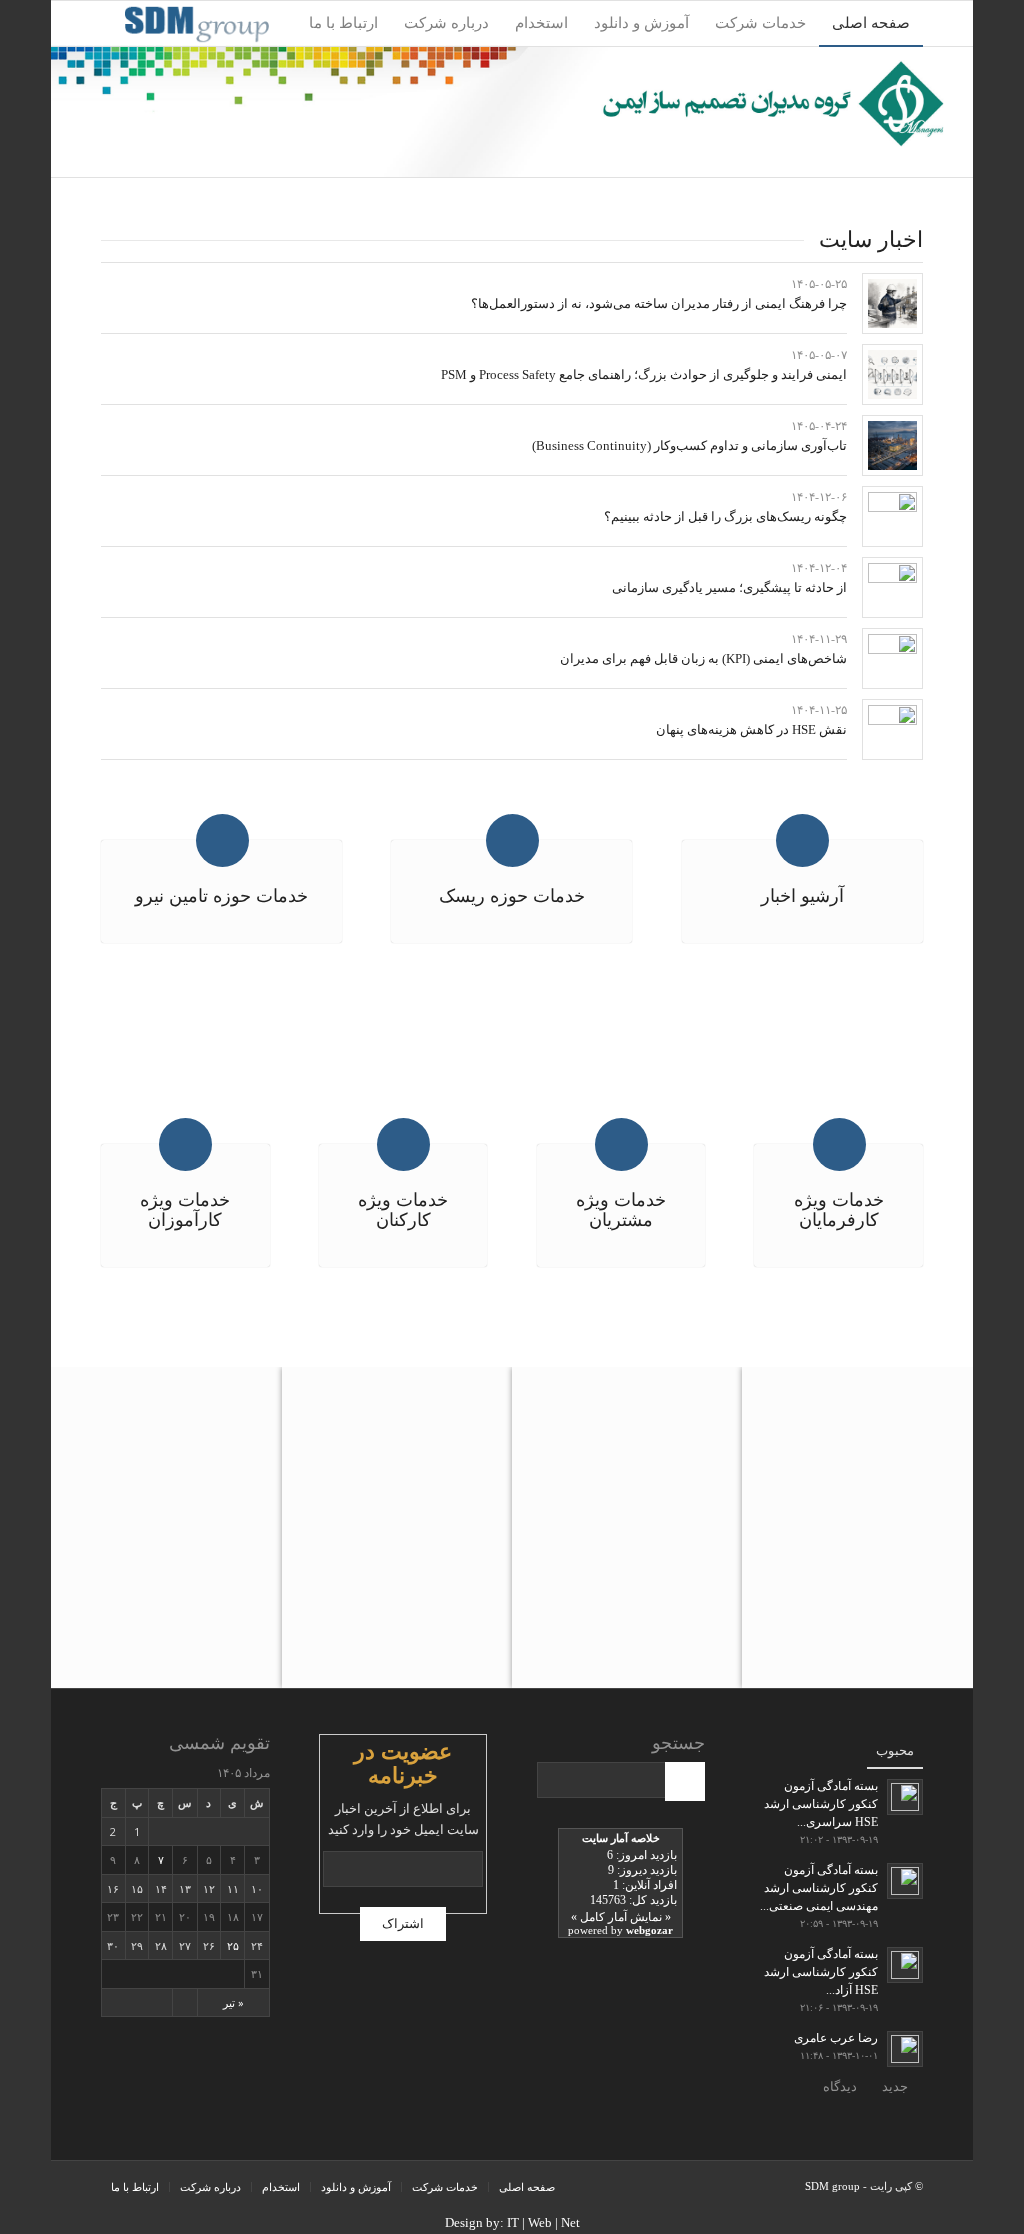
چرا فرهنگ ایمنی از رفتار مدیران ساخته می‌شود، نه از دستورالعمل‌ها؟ (659, 303)
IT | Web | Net (543, 2222)
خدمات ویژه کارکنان (403, 1210)
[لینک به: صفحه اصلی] (892, 303)
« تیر (233, 2002)
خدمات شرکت (445, 2187)
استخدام (281, 2187)
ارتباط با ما (135, 2187)
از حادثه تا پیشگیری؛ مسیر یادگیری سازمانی (729, 587)
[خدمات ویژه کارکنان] (403, 1144)
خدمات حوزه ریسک (512, 896)
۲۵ (233, 1945)
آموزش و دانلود (356, 2187)
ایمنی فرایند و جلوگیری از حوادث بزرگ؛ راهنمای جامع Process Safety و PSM (644, 374)
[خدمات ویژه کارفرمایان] (839, 1144)
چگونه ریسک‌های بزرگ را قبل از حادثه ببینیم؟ (725, 516)
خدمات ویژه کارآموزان (185, 1210)
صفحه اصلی (527, 2187)
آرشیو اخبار (802, 896)
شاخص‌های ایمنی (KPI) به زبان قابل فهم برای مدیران (703, 658)
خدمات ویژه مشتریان (621, 1210)
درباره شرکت (210, 2187)
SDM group (832, 2186)
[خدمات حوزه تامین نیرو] (222, 840)
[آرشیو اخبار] (802, 840)
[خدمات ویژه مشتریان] (621, 1144)
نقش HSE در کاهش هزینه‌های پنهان (751, 729)
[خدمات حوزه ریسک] (512, 840)
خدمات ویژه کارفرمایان (839, 1210)
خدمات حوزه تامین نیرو (221, 896)
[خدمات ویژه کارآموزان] (185, 1144)
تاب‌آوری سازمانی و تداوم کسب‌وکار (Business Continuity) (689, 445)
